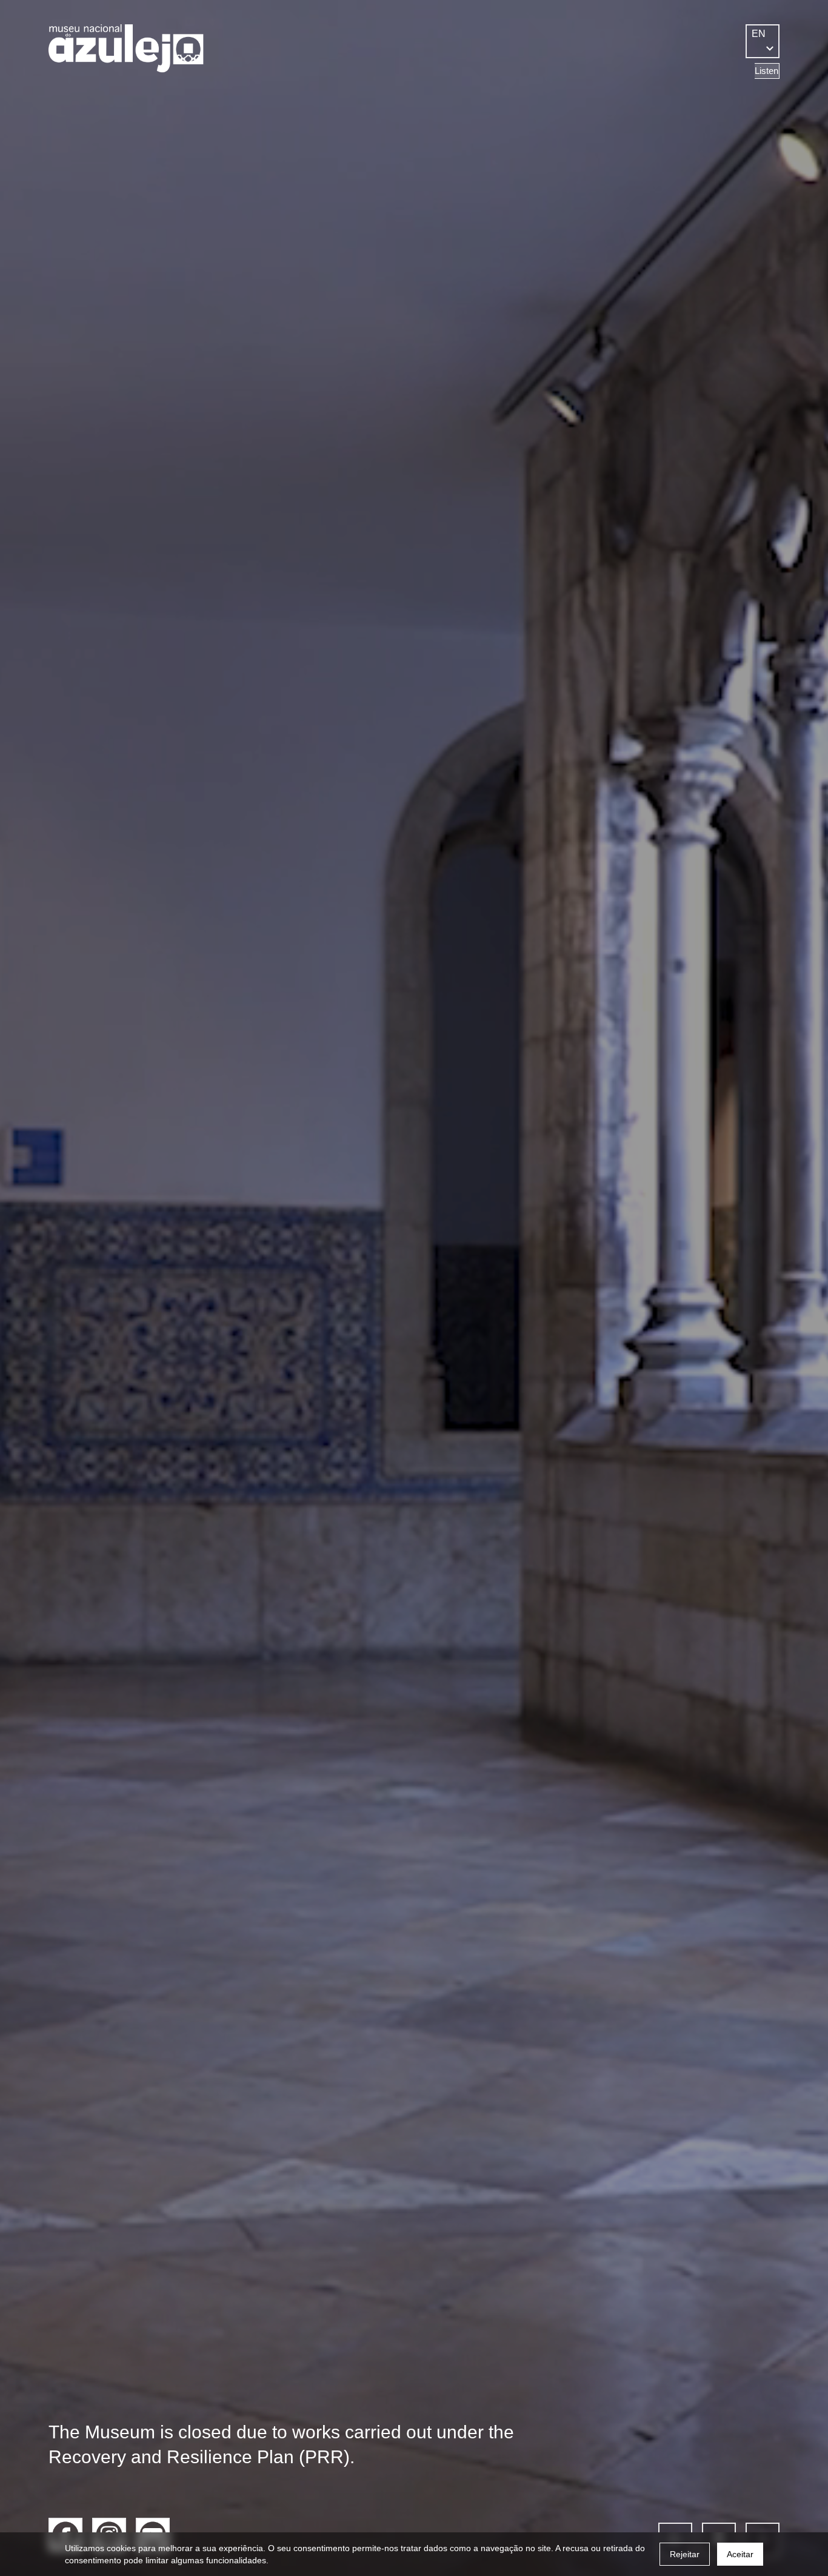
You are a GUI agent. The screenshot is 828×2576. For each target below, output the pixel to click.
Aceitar (740, 2554)
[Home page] (126, 49)
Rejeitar (685, 2554)
